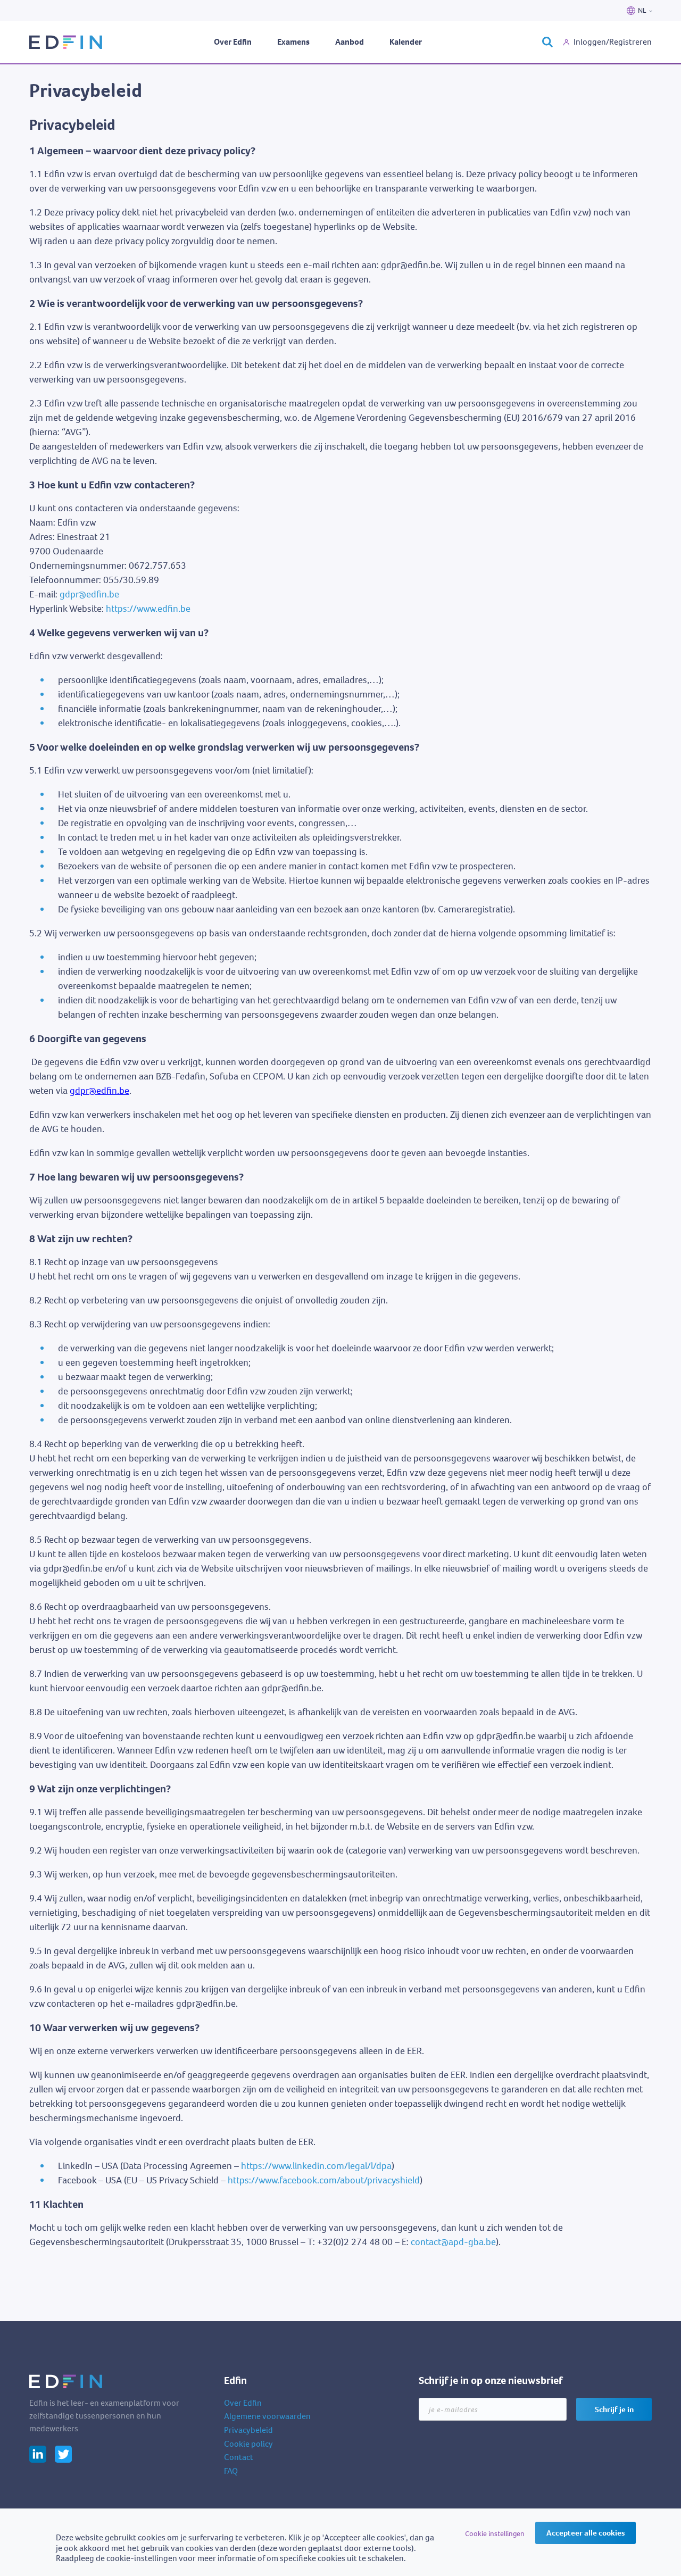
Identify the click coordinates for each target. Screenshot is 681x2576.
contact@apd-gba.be (453, 2242)
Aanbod (350, 42)
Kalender (406, 42)
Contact (239, 2457)
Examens (293, 42)
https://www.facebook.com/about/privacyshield (324, 2180)
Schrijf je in (614, 2409)
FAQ (231, 2471)
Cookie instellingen (495, 2534)
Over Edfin (233, 42)
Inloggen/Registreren (613, 42)
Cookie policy (248, 2444)
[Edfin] (67, 42)
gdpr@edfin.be (89, 594)
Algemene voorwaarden (267, 2416)
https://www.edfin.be (148, 609)
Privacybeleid (248, 2430)
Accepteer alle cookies (586, 2533)
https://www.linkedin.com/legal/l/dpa (316, 2166)
